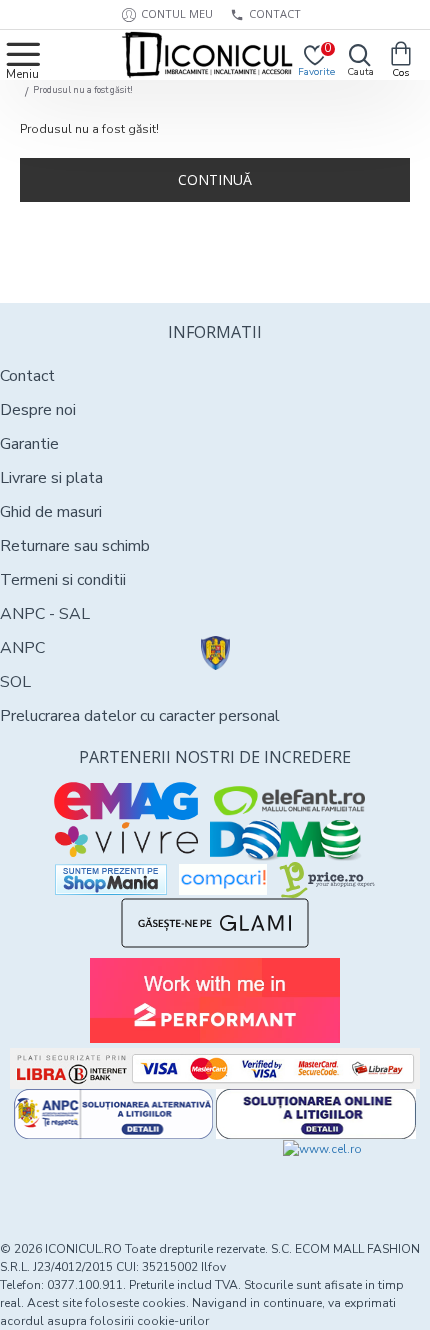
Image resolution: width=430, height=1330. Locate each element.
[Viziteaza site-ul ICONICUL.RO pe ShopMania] (111, 879)
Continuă (215, 179)
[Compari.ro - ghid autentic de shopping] (107, 1176)
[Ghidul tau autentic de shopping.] (223, 879)
